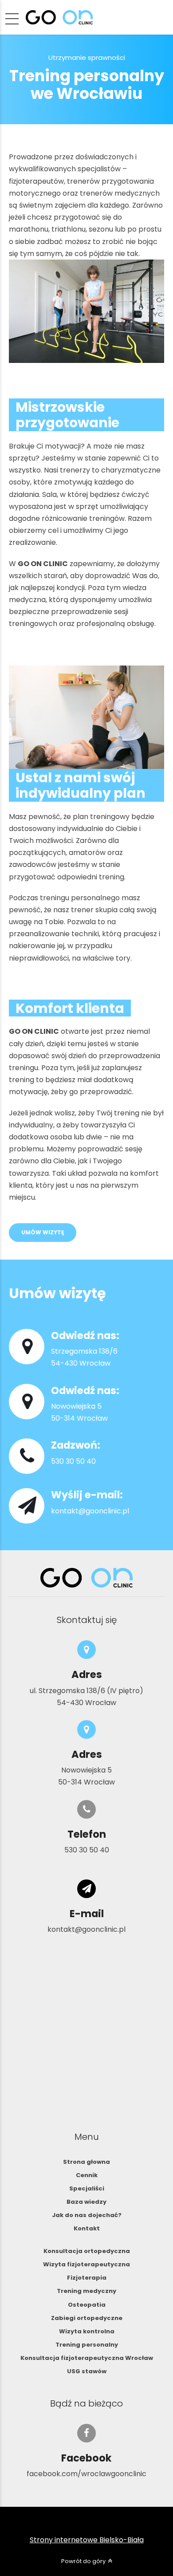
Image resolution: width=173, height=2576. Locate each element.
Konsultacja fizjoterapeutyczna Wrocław (87, 2358)
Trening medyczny (86, 2291)
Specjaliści (87, 2188)
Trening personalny (87, 2345)
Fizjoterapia (87, 2278)
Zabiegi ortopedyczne (87, 2318)
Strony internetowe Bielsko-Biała (87, 2540)
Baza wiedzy (86, 2202)
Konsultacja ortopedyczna (87, 2251)
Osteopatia (87, 2305)
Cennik (87, 2175)
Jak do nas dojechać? (87, 2215)
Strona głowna (86, 2162)
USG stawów (87, 2371)
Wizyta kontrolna (87, 2331)
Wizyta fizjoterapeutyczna (86, 2264)
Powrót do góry (83, 2561)
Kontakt (87, 2228)
